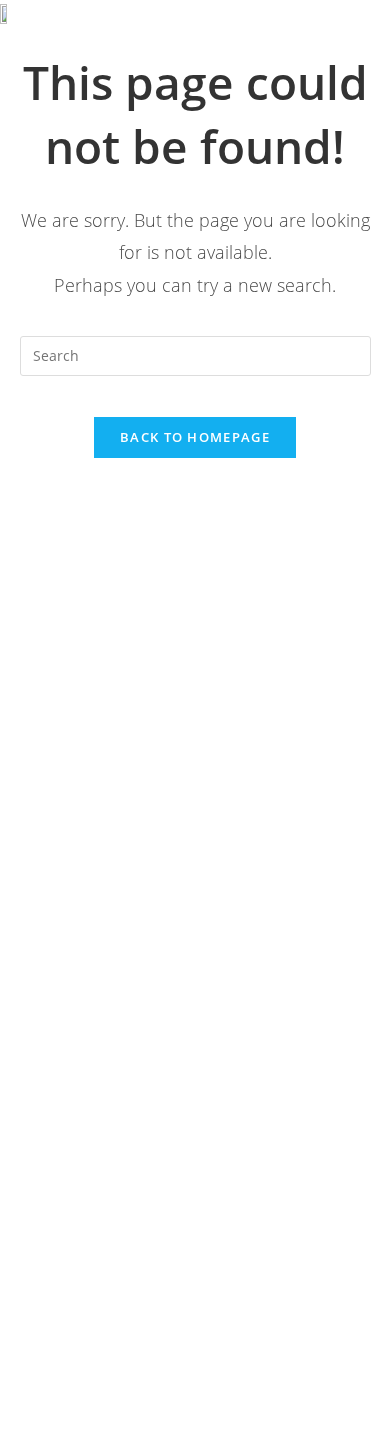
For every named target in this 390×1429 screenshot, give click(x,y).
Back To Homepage (195, 437)
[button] (341, 26)
